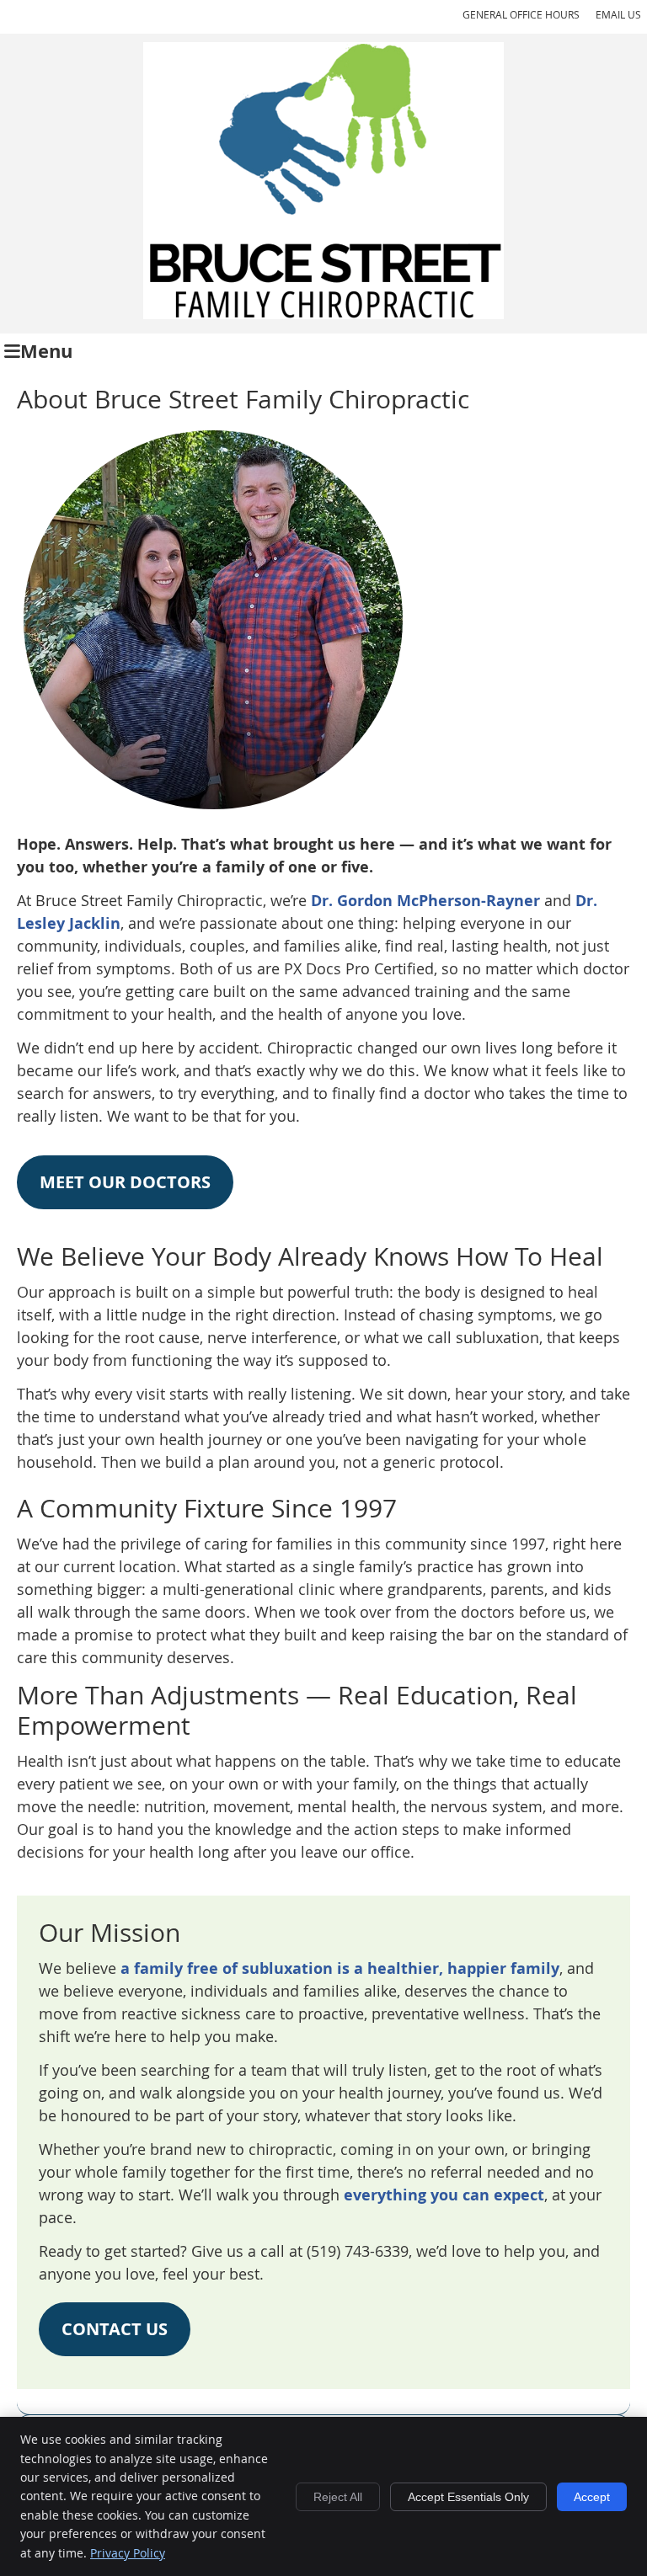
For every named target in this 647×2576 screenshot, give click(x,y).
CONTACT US (115, 2329)
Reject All (338, 2497)
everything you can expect (444, 2195)
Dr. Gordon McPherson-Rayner (425, 901)
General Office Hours (521, 14)
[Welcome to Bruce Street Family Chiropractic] (324, 313)
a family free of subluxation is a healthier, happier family (340, 1968)
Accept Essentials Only (468, 2497)
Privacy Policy (128, 2553)
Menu (46, 351)
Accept (592, 2497)
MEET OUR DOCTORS (125, 1182)
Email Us (618, 14)
